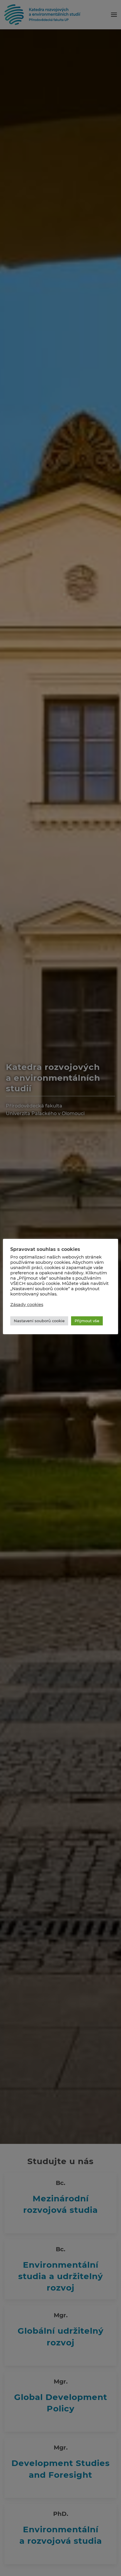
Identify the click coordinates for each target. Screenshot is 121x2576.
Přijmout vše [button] (87, 1321)
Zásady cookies (27, 1305)
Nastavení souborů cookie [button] (39, 1321)
